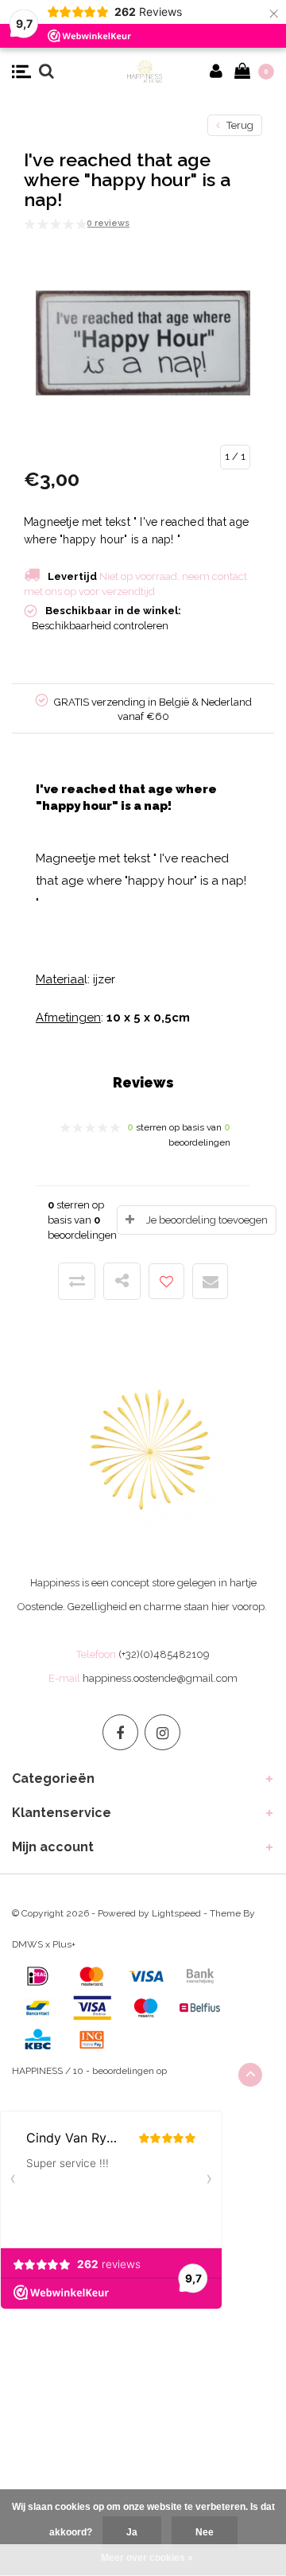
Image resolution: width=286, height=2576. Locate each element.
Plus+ (64, 1944)
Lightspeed (176, 1913)
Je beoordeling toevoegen (207, 1220)
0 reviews (108, 223)
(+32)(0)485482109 (164, 1654)
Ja (132, 2532)
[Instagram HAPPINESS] (162, 1732)
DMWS (27, 1944)
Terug (239, 125)
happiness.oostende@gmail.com (160, 1678)
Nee (205, 2532)
